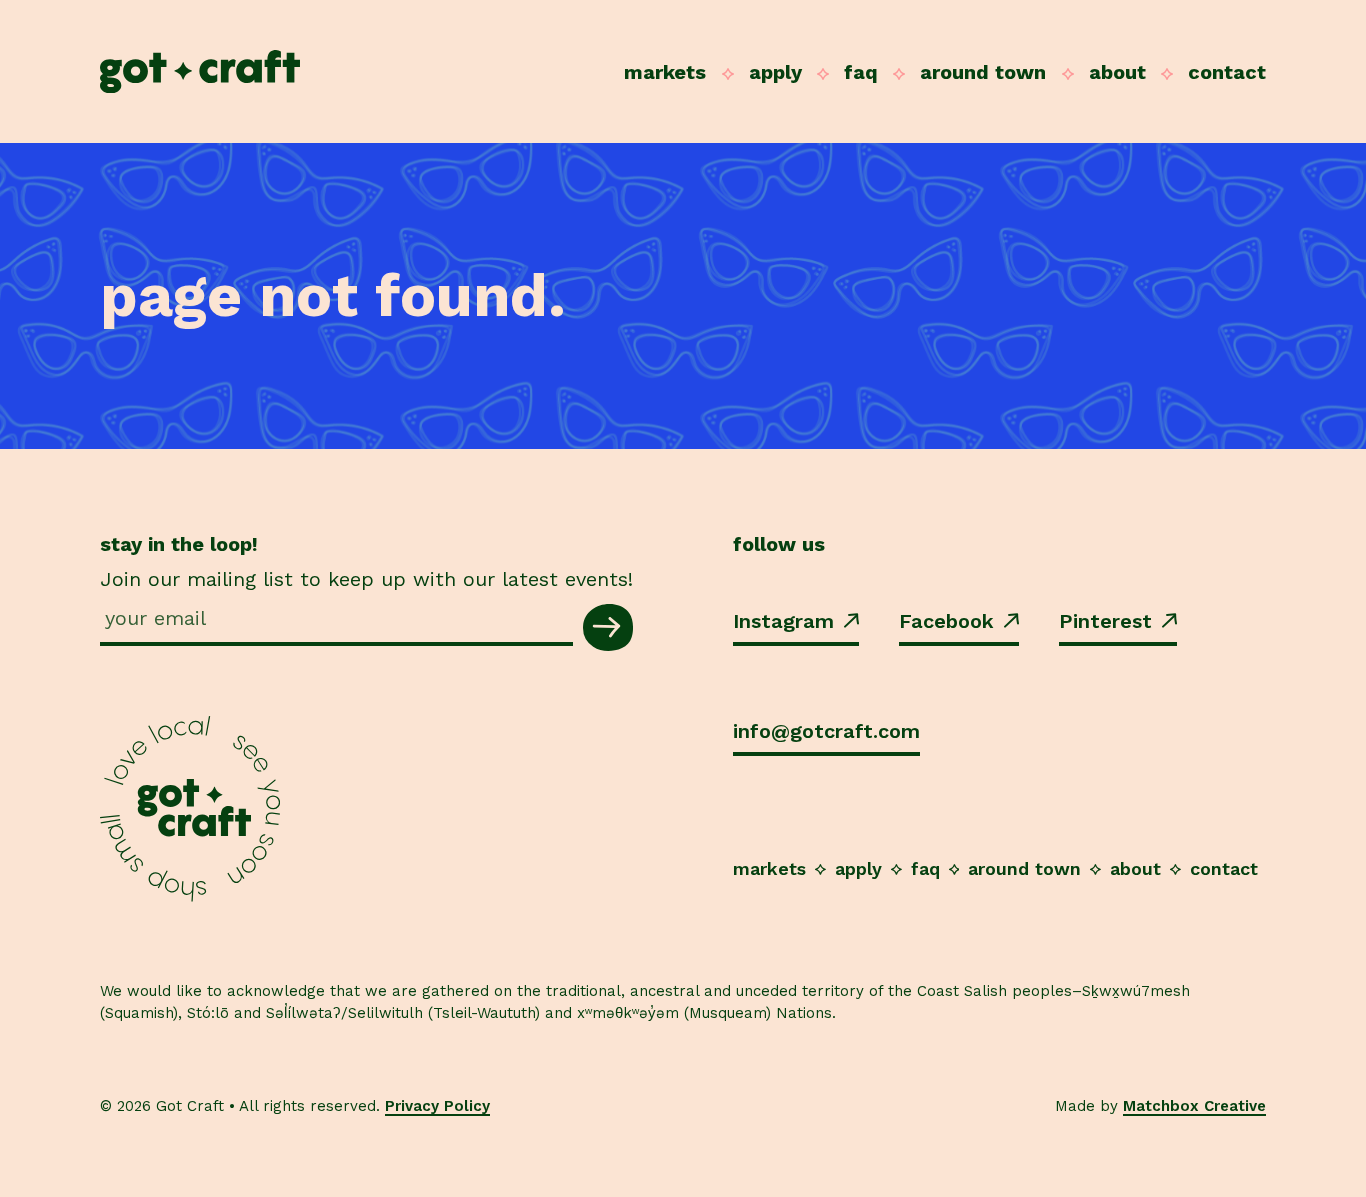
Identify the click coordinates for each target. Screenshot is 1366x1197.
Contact (1227, 72)
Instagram (783, 621)
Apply (775, 72)
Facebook (946, 621)
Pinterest (1105, 621)
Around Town (983, 72)
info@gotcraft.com (826, 731)
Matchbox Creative (1194, 1106)
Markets (665, 72)
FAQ (861, 72)
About (1117, 72)
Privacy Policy (437, 1106)
